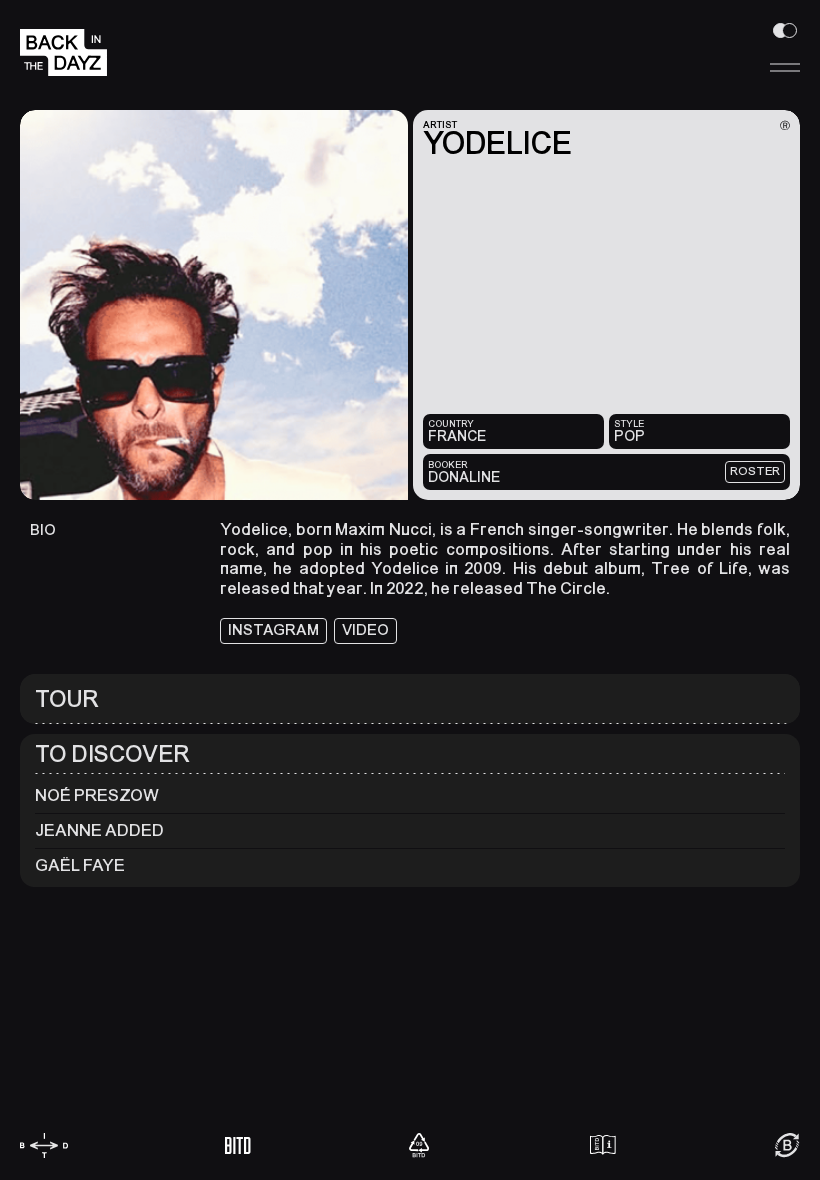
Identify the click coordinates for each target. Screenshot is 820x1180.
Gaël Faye (80, 865)
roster (755, 471)
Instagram (273, 630)
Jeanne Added (99, 830)
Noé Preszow (97, 795)
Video (365, 630)
